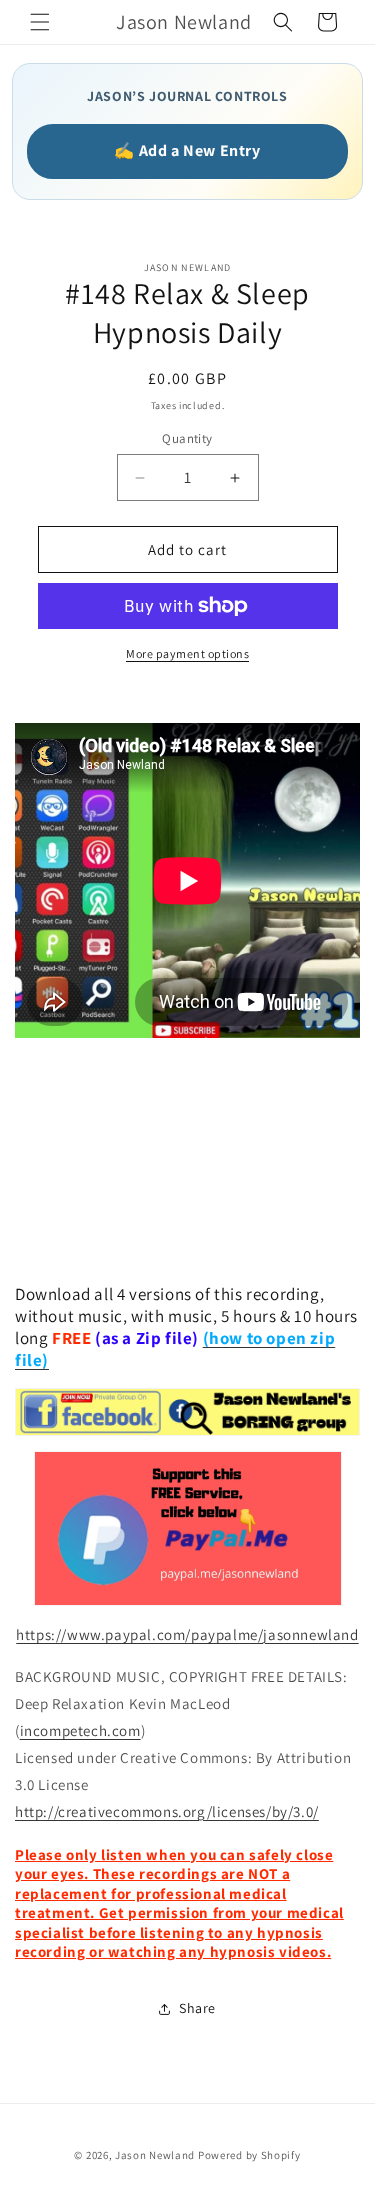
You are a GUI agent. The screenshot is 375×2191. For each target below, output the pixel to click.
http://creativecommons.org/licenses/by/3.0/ (167, 1811)
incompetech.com (80, 1730)
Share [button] (197, 2008)
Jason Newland (155, 2155)
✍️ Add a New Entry (187, 150)
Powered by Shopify (249, 2155)
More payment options (187, 653)
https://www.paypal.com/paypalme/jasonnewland (187, 1634)
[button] (40, 22)
